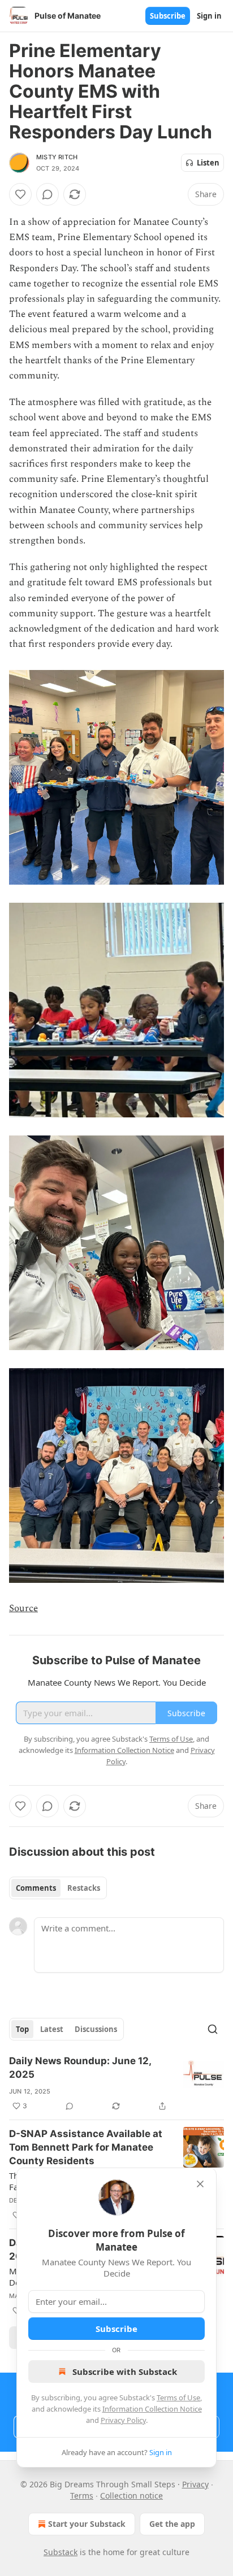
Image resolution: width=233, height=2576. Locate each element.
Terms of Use (178, 2397)
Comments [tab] (36, 1888)
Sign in (209, 16)
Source (23, 1608)
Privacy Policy (123, 2420)
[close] (200, 2184)
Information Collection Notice (152, 2409)
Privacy (195, 2484)
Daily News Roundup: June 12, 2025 (80, 2068)
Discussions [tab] (96, 2029)
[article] (116, 2083)
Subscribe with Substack (125, 2372)
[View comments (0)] (48, 194)
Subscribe (168, 16)
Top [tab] (22, 2029)
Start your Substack (87, 2524)
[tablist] (58, 1888)
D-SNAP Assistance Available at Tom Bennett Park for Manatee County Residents (86, 2147)
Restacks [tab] (84, 1888)
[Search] (213, 2029)
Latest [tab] (52, 2029)
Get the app (172, 2524)
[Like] (20, 194)
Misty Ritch (57, 157)
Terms (82, 2495)
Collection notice (131, 2495)
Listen (208, 163)
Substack (61, 2552)
